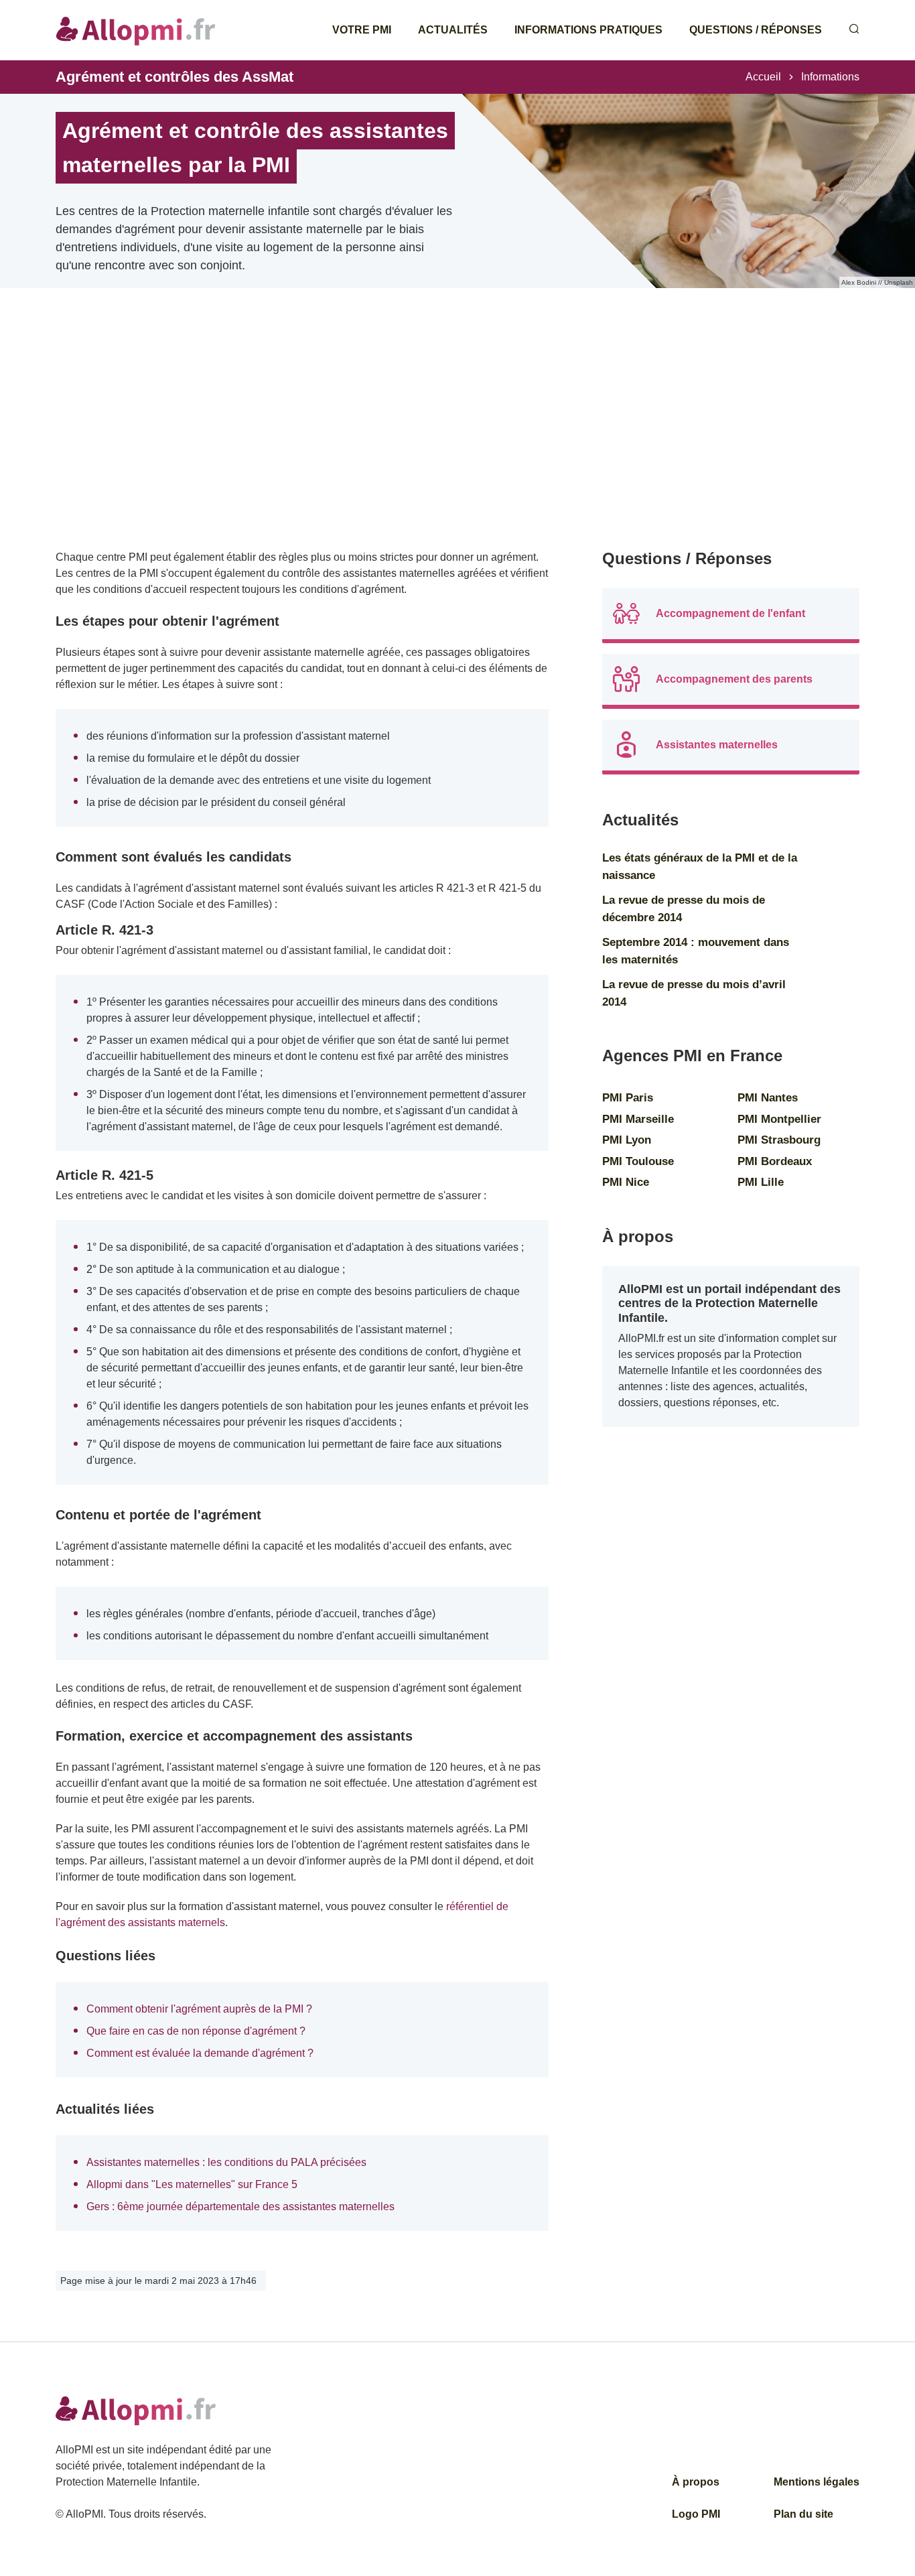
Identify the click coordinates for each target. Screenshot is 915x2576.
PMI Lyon (627, 1140)
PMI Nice (626, 1182)
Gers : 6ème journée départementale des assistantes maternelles (240, 2207)
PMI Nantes (768, 1098)
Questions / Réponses (756, 30)
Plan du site (803, 2514)
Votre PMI (362, 30)
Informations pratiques (588, 30)
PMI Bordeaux (775, 1161)
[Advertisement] (302, 435)
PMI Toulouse (638, 1161)
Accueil (763, 77)
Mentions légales (817, 2482)
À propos (696, 2482)
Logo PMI (696, 2514)
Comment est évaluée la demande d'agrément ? (200, 2053)
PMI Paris (628, 1098)
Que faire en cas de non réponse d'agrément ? (196, 2031)
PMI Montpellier (779, 1119)
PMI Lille (761, 1182)
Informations (830, 77)
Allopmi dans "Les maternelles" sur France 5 (192, 2184)
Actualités (453, 30)
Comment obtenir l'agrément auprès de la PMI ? (199, 2009)
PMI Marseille (638, 1119)
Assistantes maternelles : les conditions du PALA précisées (226, 2162)
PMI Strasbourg (779, 1140)
